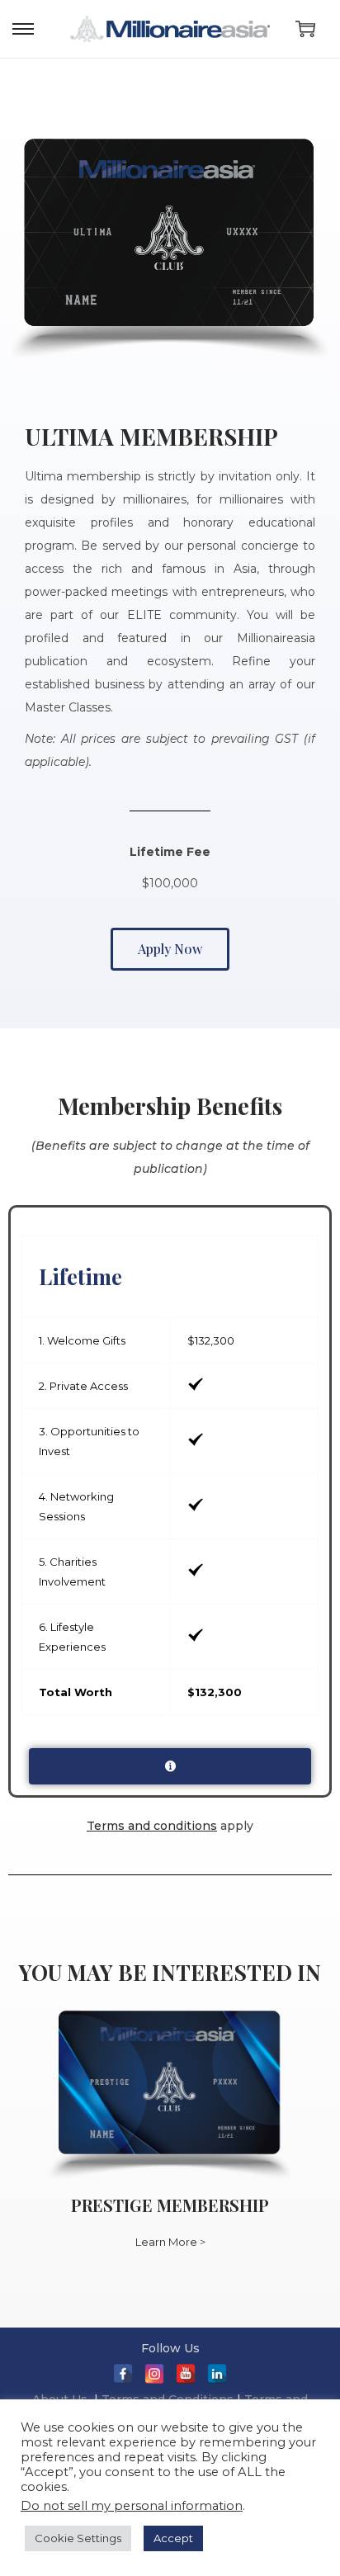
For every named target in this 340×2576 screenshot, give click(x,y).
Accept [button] (173, 2538)
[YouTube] (186, 2374)
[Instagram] (154, 2374)
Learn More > (170, 2242)
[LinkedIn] (217, 2374)
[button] (170, 949)
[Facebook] (123, 2374)
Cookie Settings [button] (78, 2538)
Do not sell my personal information (132, 2506)
